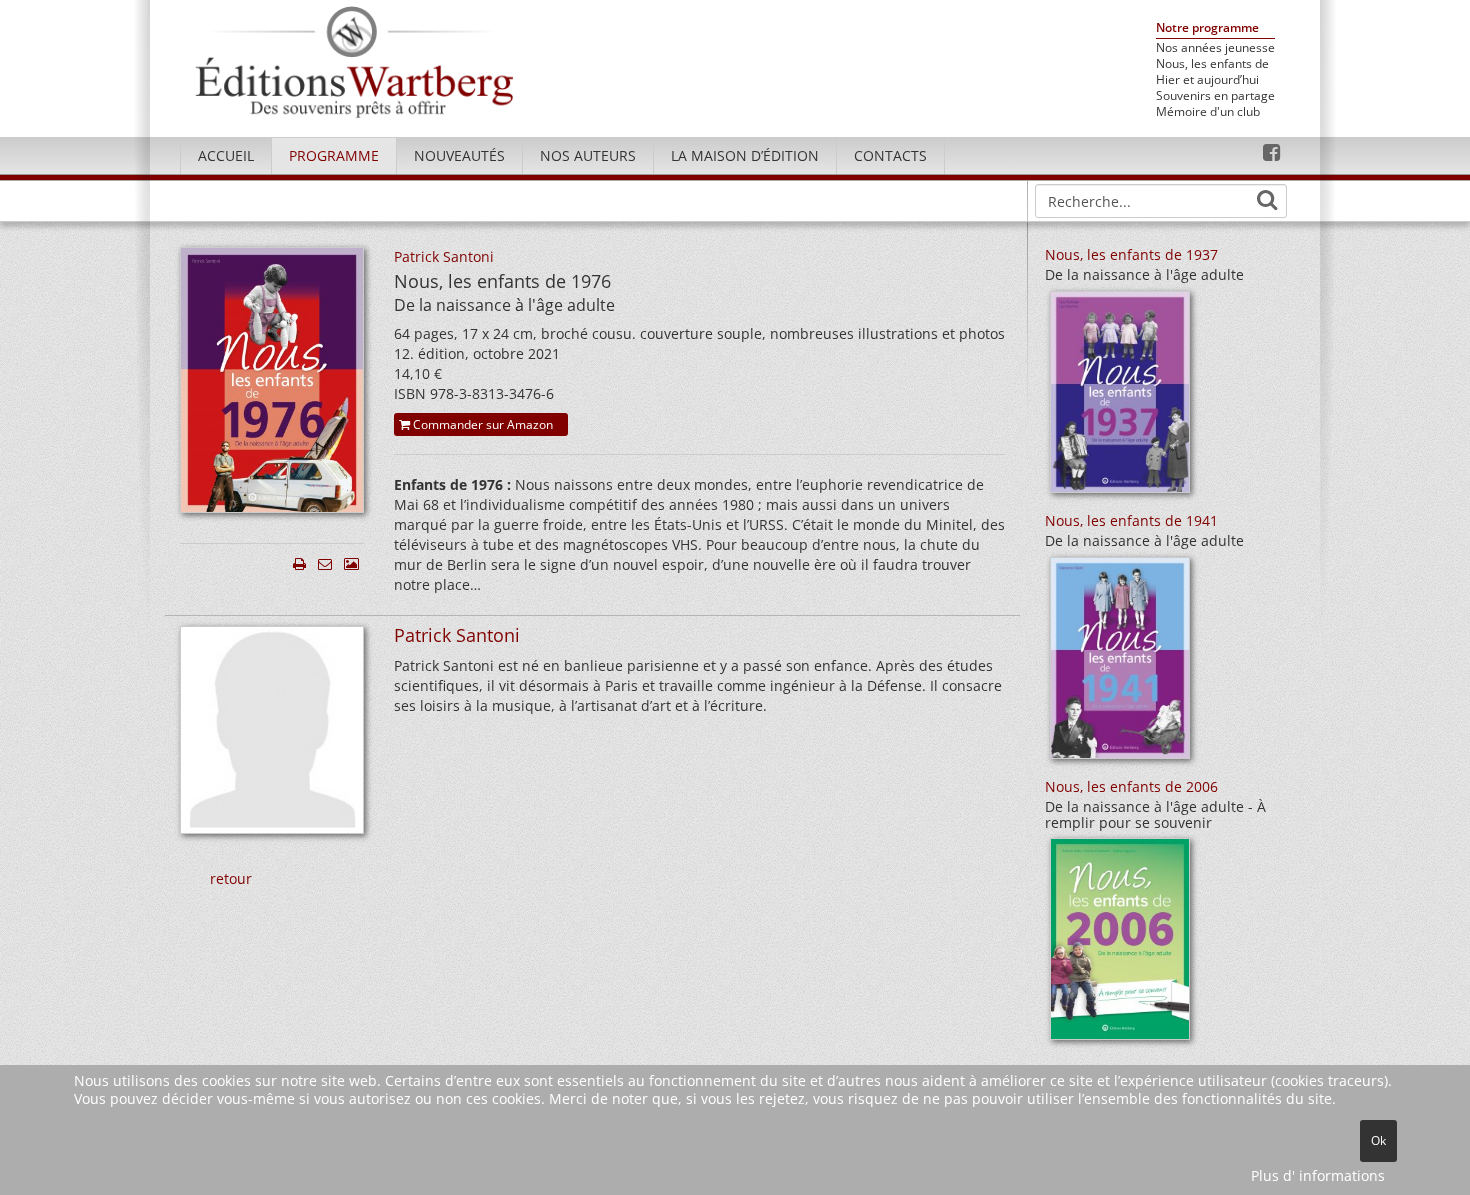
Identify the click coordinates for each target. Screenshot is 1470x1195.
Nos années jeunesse (1215, 48)
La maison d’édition (745, 155)
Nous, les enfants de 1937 (1131, 254)
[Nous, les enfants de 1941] (1120, 664)
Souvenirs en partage (1215, 96)
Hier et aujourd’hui (1207, 80)
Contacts (890, 155)
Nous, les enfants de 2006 (1131, 786)
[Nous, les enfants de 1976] (272, 385)
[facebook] (1271, 153)
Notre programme (1207, 28)
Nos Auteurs (588, 155)
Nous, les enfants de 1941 (1131, 520)
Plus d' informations (1318, 1175)
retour (231, 878)
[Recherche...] (1267, 200)
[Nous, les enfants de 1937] (1120, 398)
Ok (1378, 1140)
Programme (334, 155)
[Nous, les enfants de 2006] (1120, 945)
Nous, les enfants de (1212, 64)
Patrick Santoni (444, 256)
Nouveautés (459, 155)
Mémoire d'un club (1208, 112)
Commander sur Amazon (481, 424)
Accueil (226, 155)
